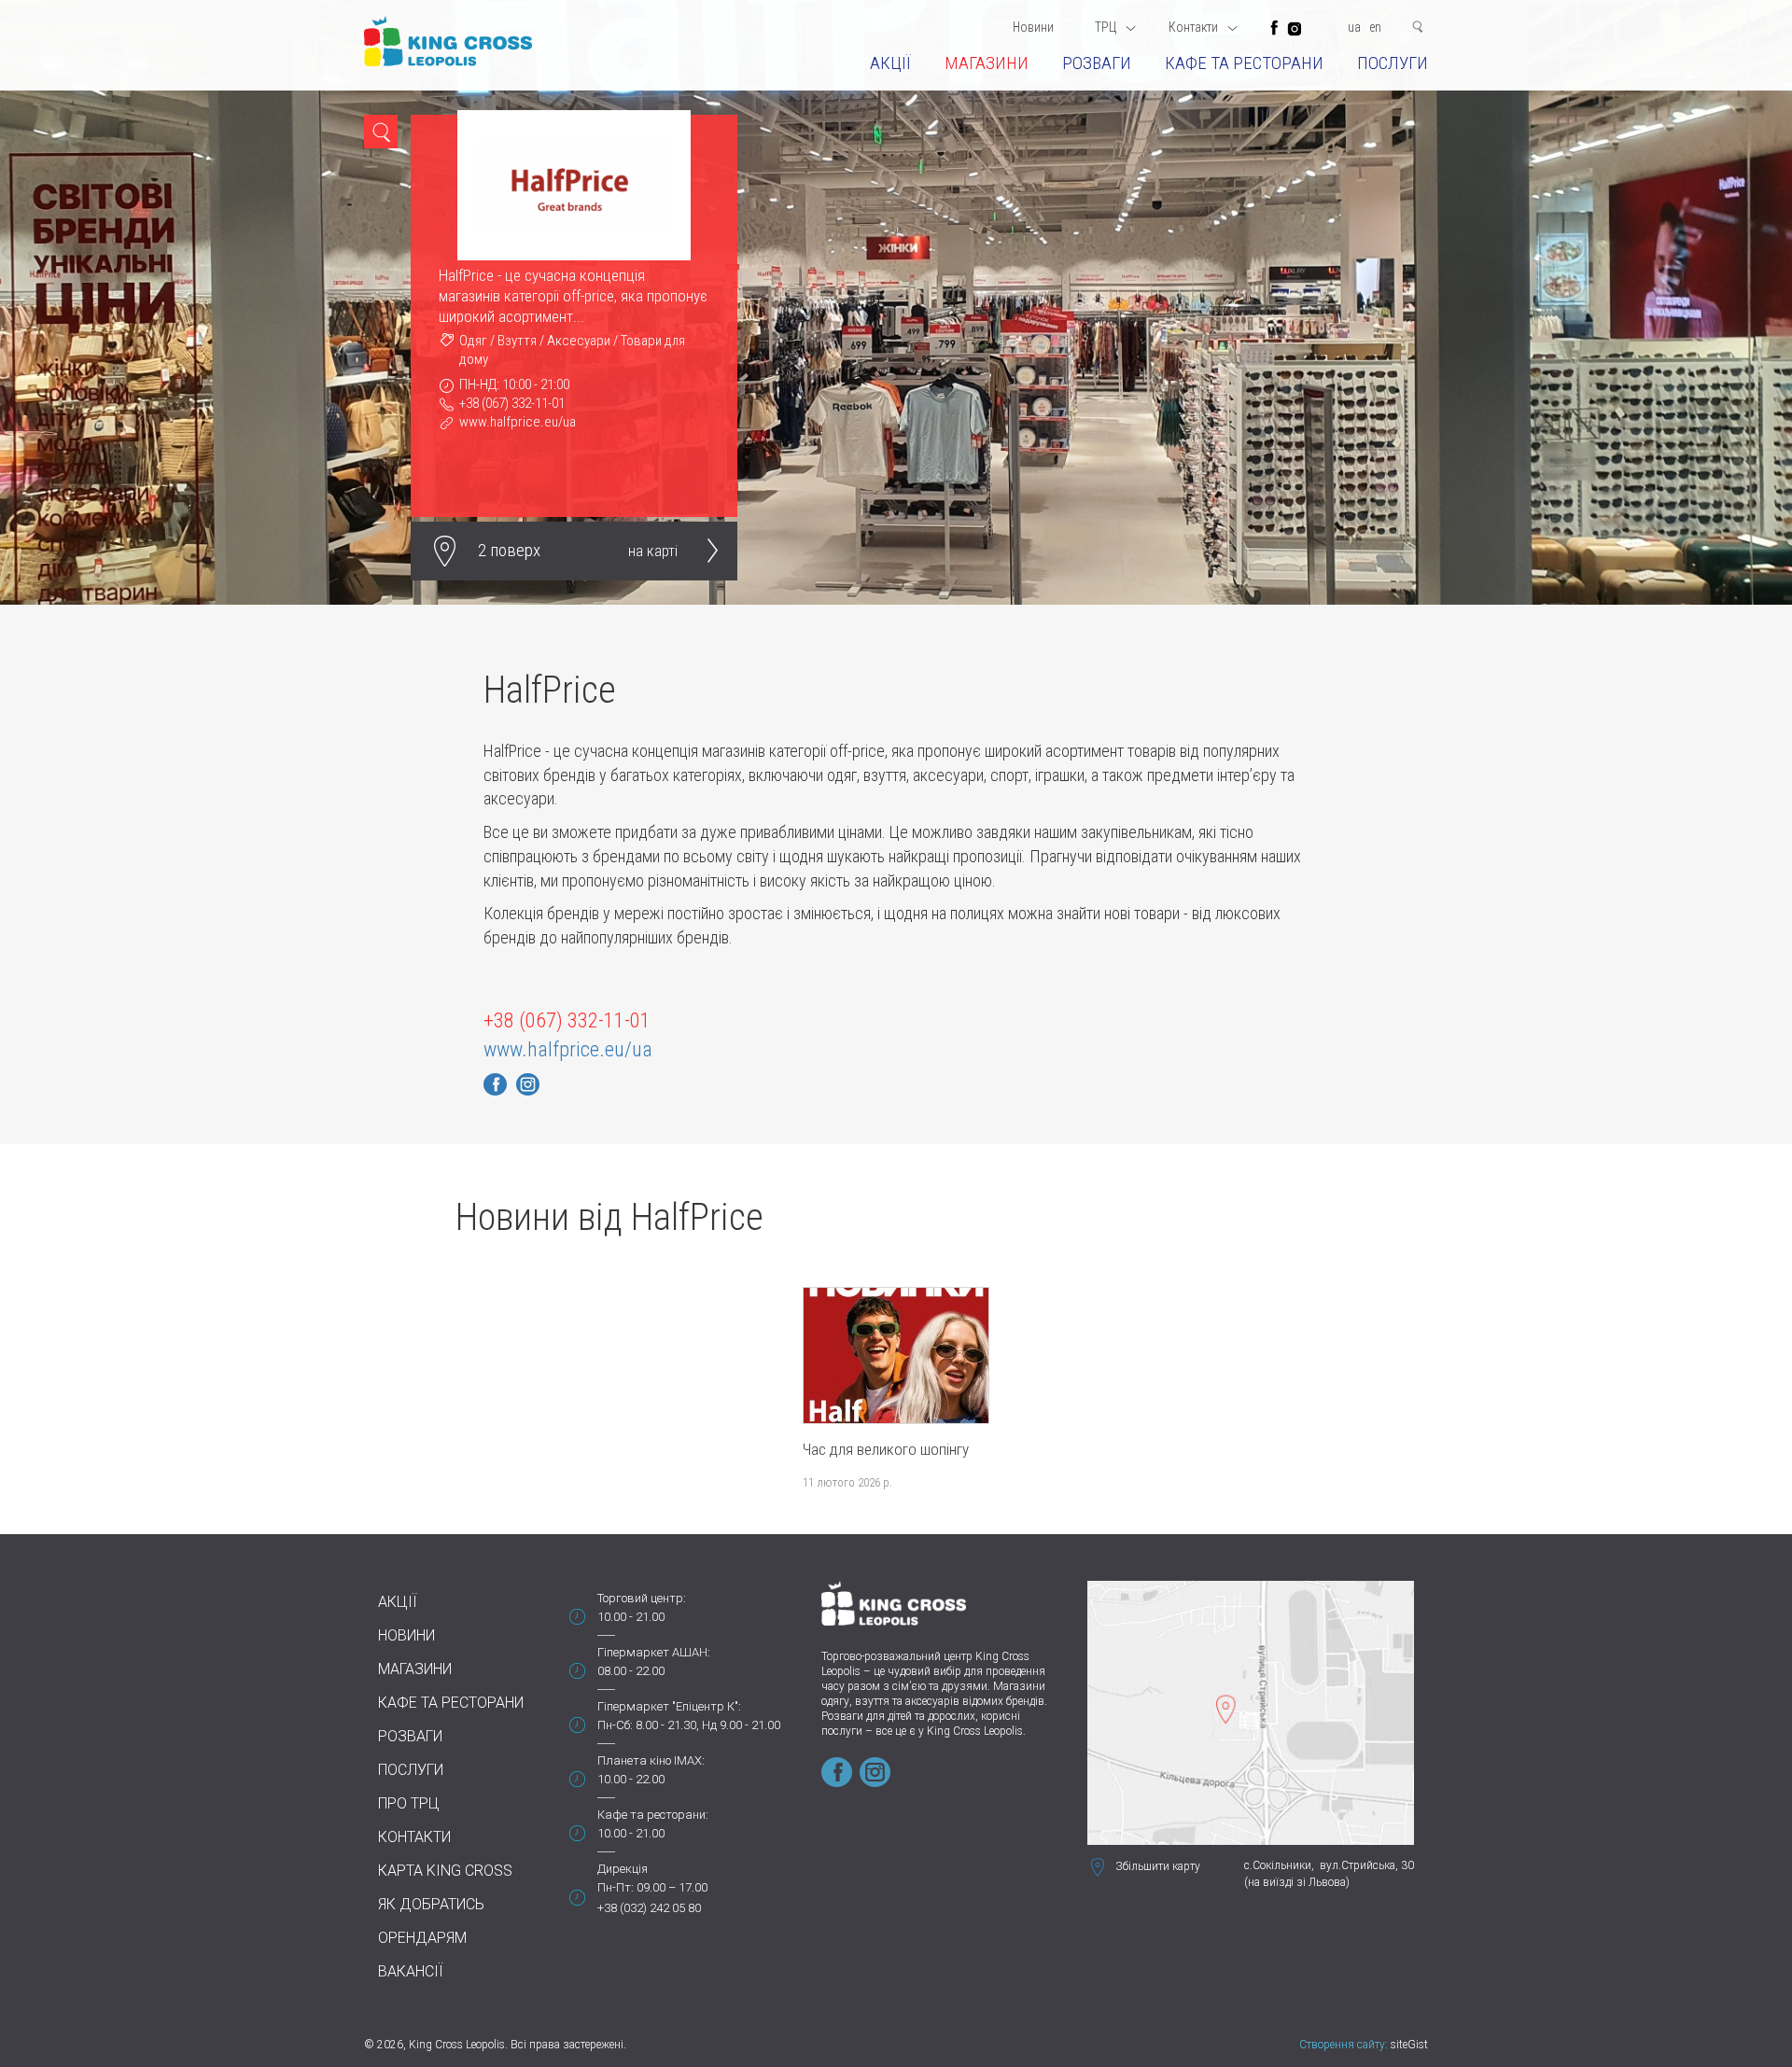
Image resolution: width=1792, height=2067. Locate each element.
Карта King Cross (445, 1871)
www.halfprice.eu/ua (518, 422)
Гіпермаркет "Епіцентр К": (669, 1706)
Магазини (987, 63)
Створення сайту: (1344, 2045)
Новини (1033, 27)
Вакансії (411, 1971)
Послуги (1393, 63)
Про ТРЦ (409, 1803)
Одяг (473, 341)
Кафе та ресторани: (653, 1815)
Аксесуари (579, 341)
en (1375, 27)
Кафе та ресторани (1244, 63)
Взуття (517, 341)
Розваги (1097, 63)
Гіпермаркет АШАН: (654, 1652)
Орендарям (422, 1938)
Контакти (414, 1837)
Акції (890, 63)
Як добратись (431, 1904)
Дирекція (623, 1869)
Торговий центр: (642, 1598)
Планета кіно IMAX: (651, 1760)
